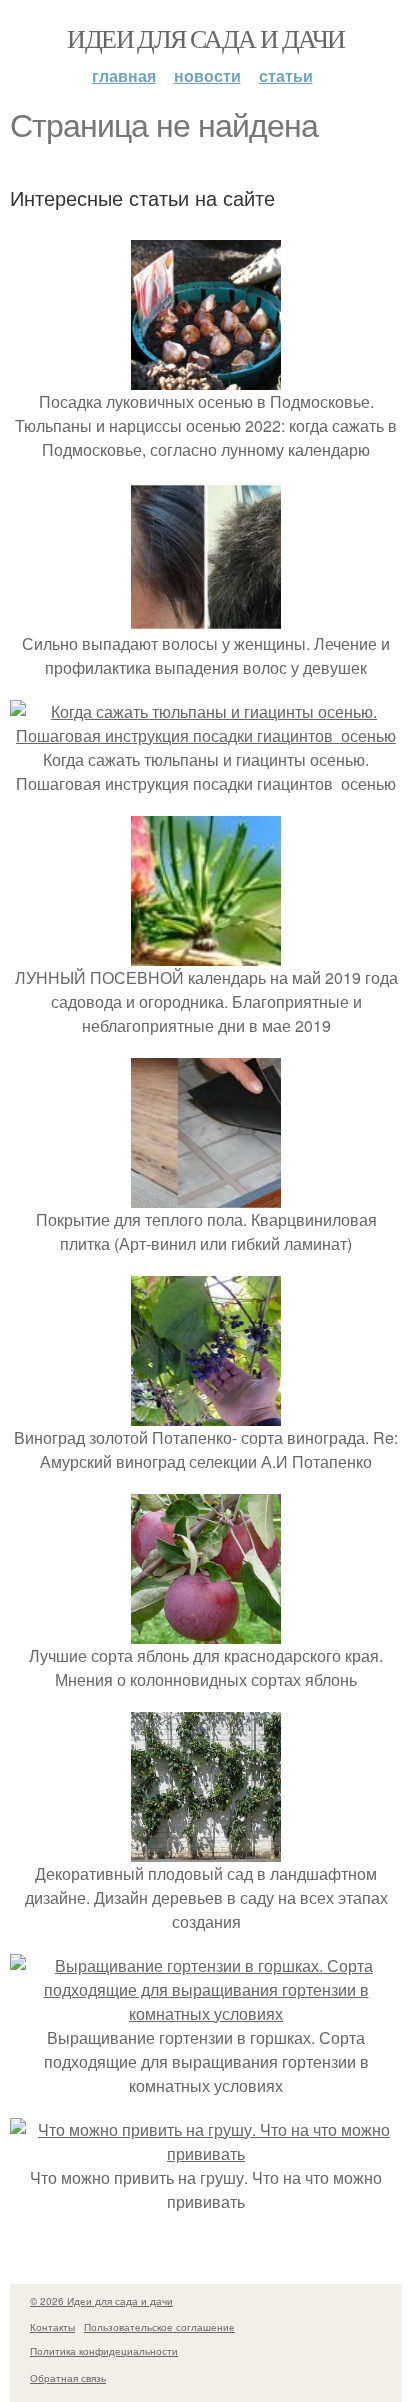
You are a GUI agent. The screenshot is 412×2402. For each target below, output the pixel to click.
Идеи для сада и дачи (205, 38)
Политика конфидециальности (104, 2351)
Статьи (286, 75)
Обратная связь (68, 2378)
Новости (207, 75)
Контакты (52, 2327)
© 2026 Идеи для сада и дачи (101, 2301)
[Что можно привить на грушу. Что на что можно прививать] (206, 2153)
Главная (124, 75)
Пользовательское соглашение (159, 2327)
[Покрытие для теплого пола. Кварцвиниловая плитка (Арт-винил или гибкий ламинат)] (206, 1195)
